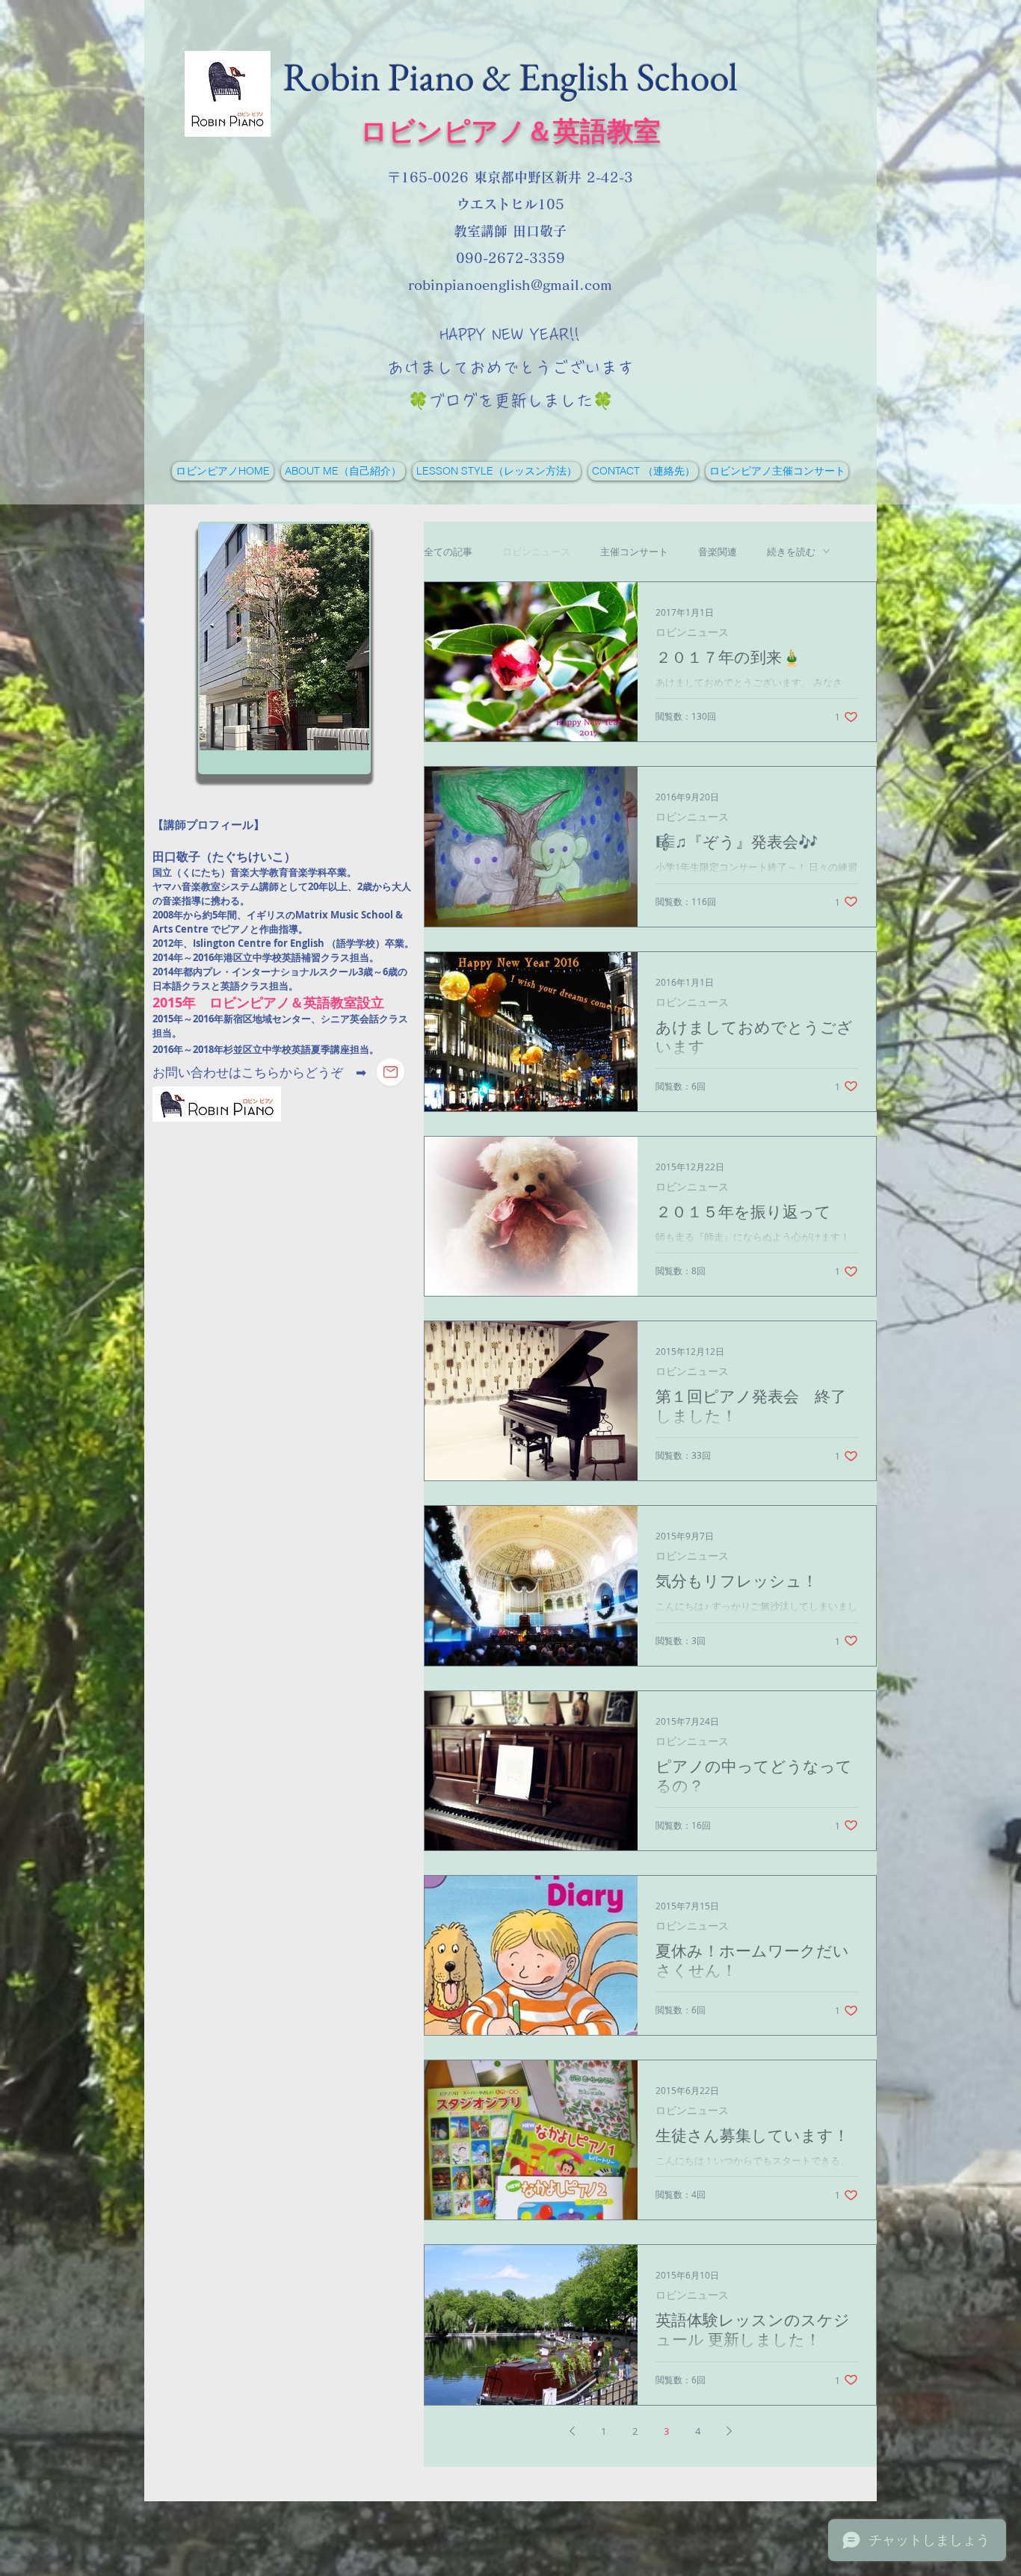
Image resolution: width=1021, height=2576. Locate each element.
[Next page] (729, 2431)
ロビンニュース (536, 552)
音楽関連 (718, 552)
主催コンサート (634, 552)
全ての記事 (448, 552)
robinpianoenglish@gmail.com (510, 285)
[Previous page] (572, 2431)
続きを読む (791, 552)
